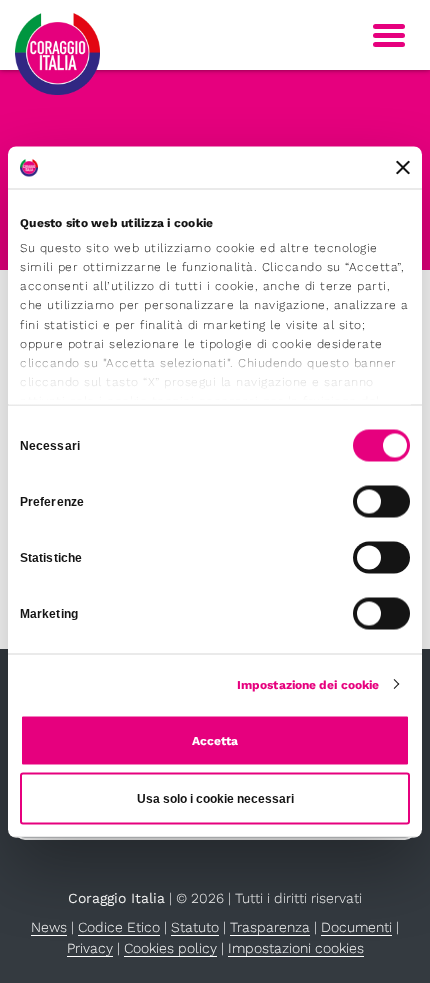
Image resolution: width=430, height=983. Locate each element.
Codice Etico (119, 927)
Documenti (356, 927)
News (49, 927)
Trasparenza (270, 927)
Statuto (195, 927)
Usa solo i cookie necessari (215, 798)
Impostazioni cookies (296, 948)
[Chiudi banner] (403, 167)
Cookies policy (170, 948)
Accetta (215, 740)
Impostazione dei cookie (308, 684)
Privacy (90, 948)
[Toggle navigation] (389, 35)
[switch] (381, 501)
